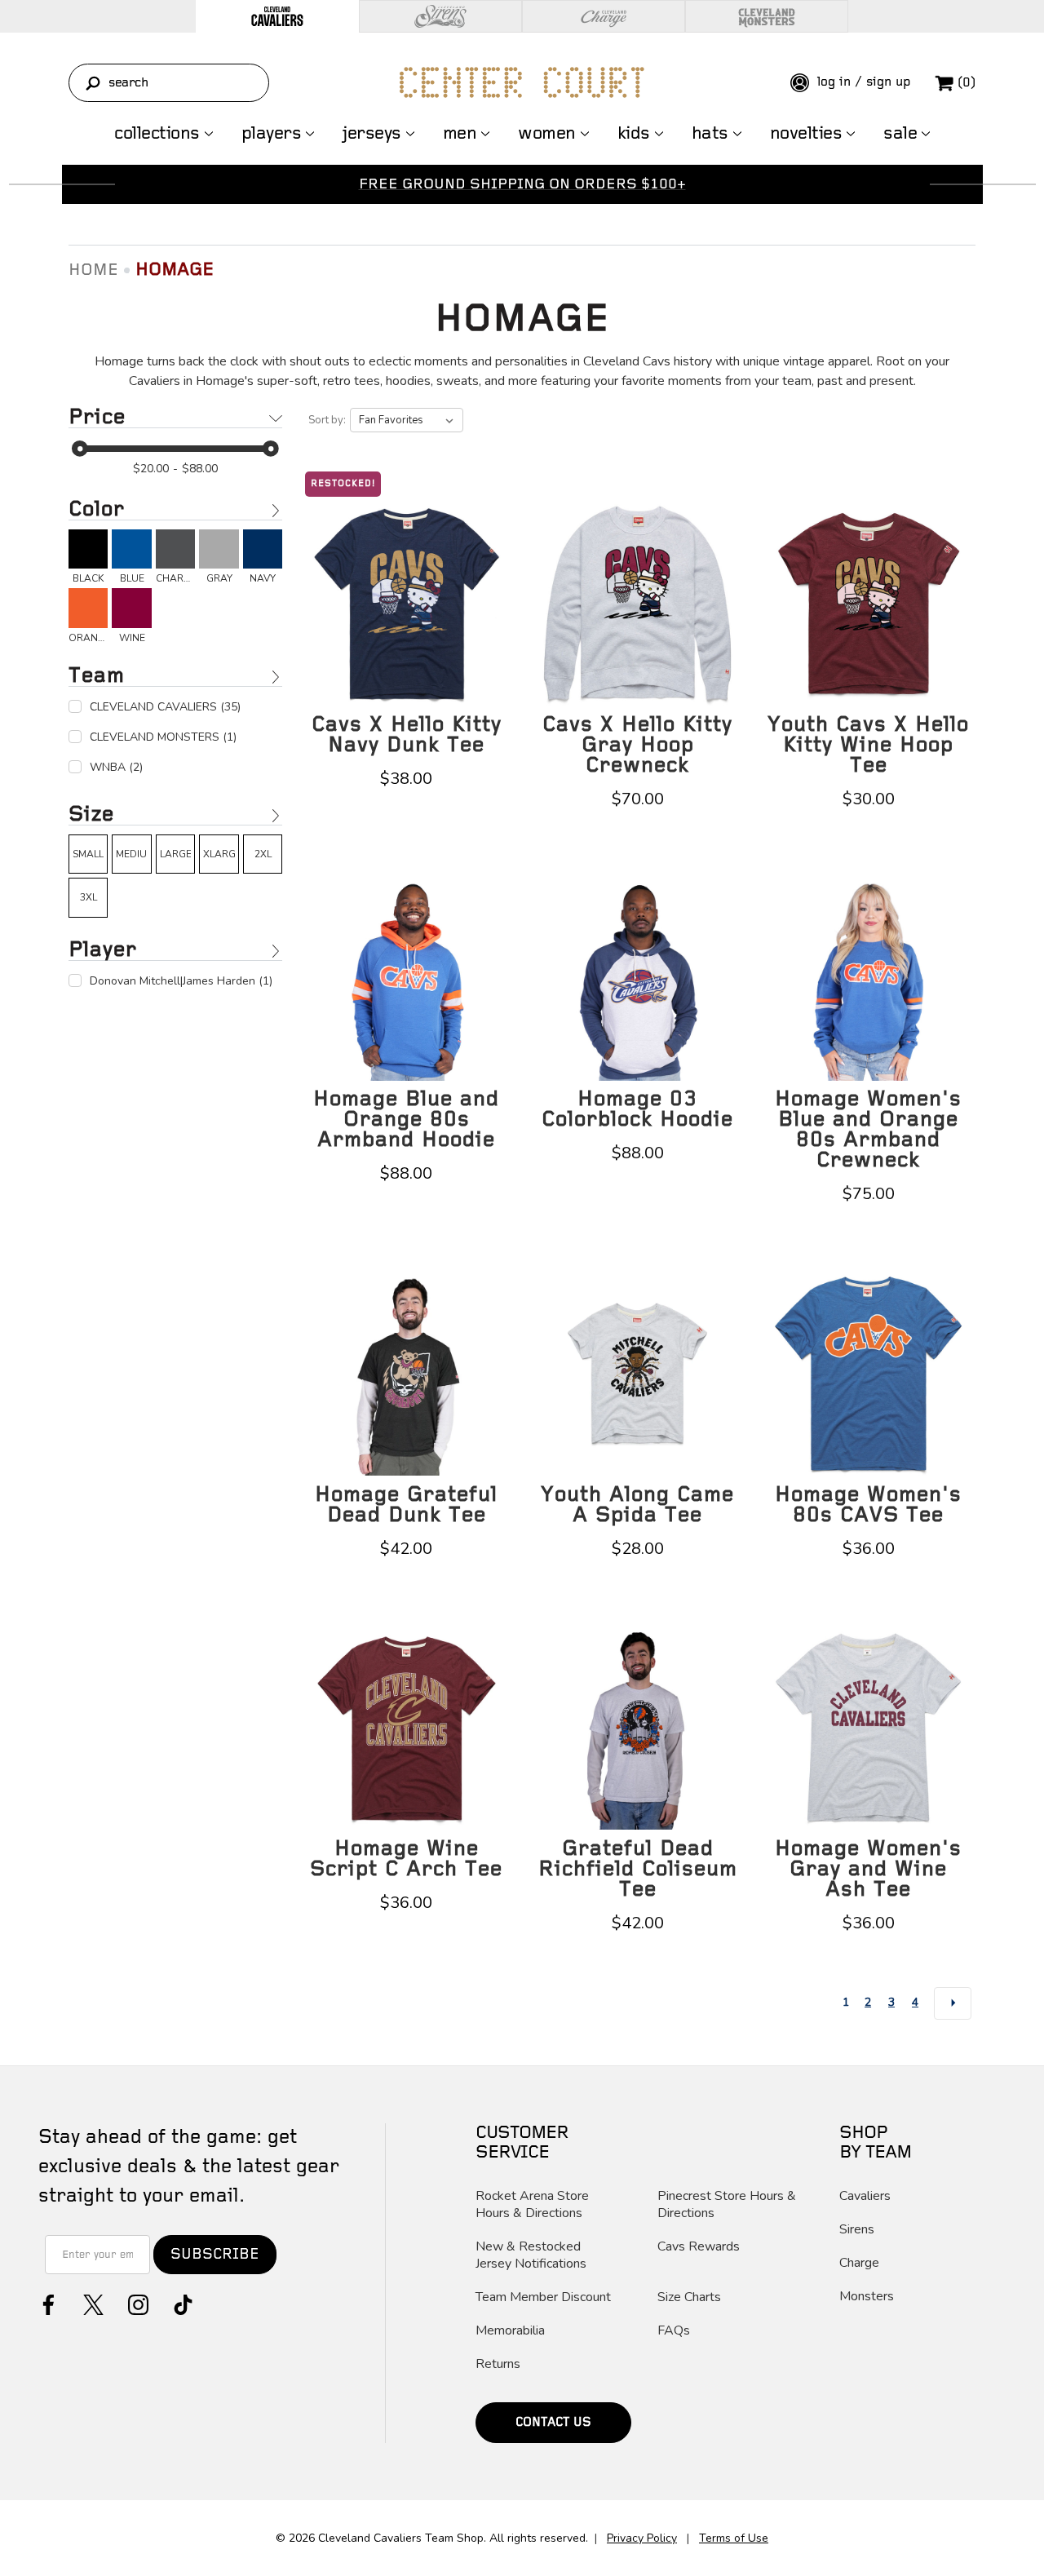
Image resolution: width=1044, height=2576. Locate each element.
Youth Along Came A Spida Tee (637, 1505)
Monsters (867, 2297)
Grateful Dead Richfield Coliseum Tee (638, 1869)
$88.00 (200, 469)
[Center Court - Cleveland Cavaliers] (522, 82)
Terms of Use (734, 2538)
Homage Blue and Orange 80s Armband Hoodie (406, 1120)
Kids (634, 134)
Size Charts (689, 2297)
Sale (900, 134)
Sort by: (327, 420)
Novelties (806, 134)
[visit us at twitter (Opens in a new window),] (92, 2303)
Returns (498, 2364)
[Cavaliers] (277, 16)
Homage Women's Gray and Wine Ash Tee (868, 1869)
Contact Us (553, 2423)
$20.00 (151, 469)
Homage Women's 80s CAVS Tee (868, 1505)
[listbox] (407, 420)
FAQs (674, 2331)
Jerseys (372, 134)
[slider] (80, 449)
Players (272, 134)
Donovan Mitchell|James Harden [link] (181, 981)
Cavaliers (865, 2196)
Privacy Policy (642, 2538)
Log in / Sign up (862, 82)
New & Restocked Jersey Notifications (531, 2255)
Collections (157, 134)
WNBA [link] (116, 767)
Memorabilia (510, 2331)
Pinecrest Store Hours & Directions (727, 2205)
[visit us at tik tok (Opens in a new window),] (181, 2303)
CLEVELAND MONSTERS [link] (163, 737)
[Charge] (604, 16)
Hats (710, 134)
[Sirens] (440, 16)
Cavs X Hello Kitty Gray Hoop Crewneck (637, 745)
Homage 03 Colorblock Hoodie (637, 1109)
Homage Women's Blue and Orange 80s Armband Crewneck (868, 1130)
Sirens (857, 2230)
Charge (859, 2263)
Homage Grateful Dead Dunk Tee (406, 1505)
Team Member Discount (543, 2297)
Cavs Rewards (699, 2247)
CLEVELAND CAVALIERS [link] (165, 707)
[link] (88, 557)
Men (460, 134)
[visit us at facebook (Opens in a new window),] (47, 2303)
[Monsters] (767, 16)
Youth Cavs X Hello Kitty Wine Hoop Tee (868, 745)
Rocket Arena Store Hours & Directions (532, 2205)
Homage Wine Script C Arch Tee (406, 1859)
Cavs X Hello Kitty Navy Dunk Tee (407, 735)
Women (547, 134)
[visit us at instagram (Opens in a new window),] (137, 2303)
